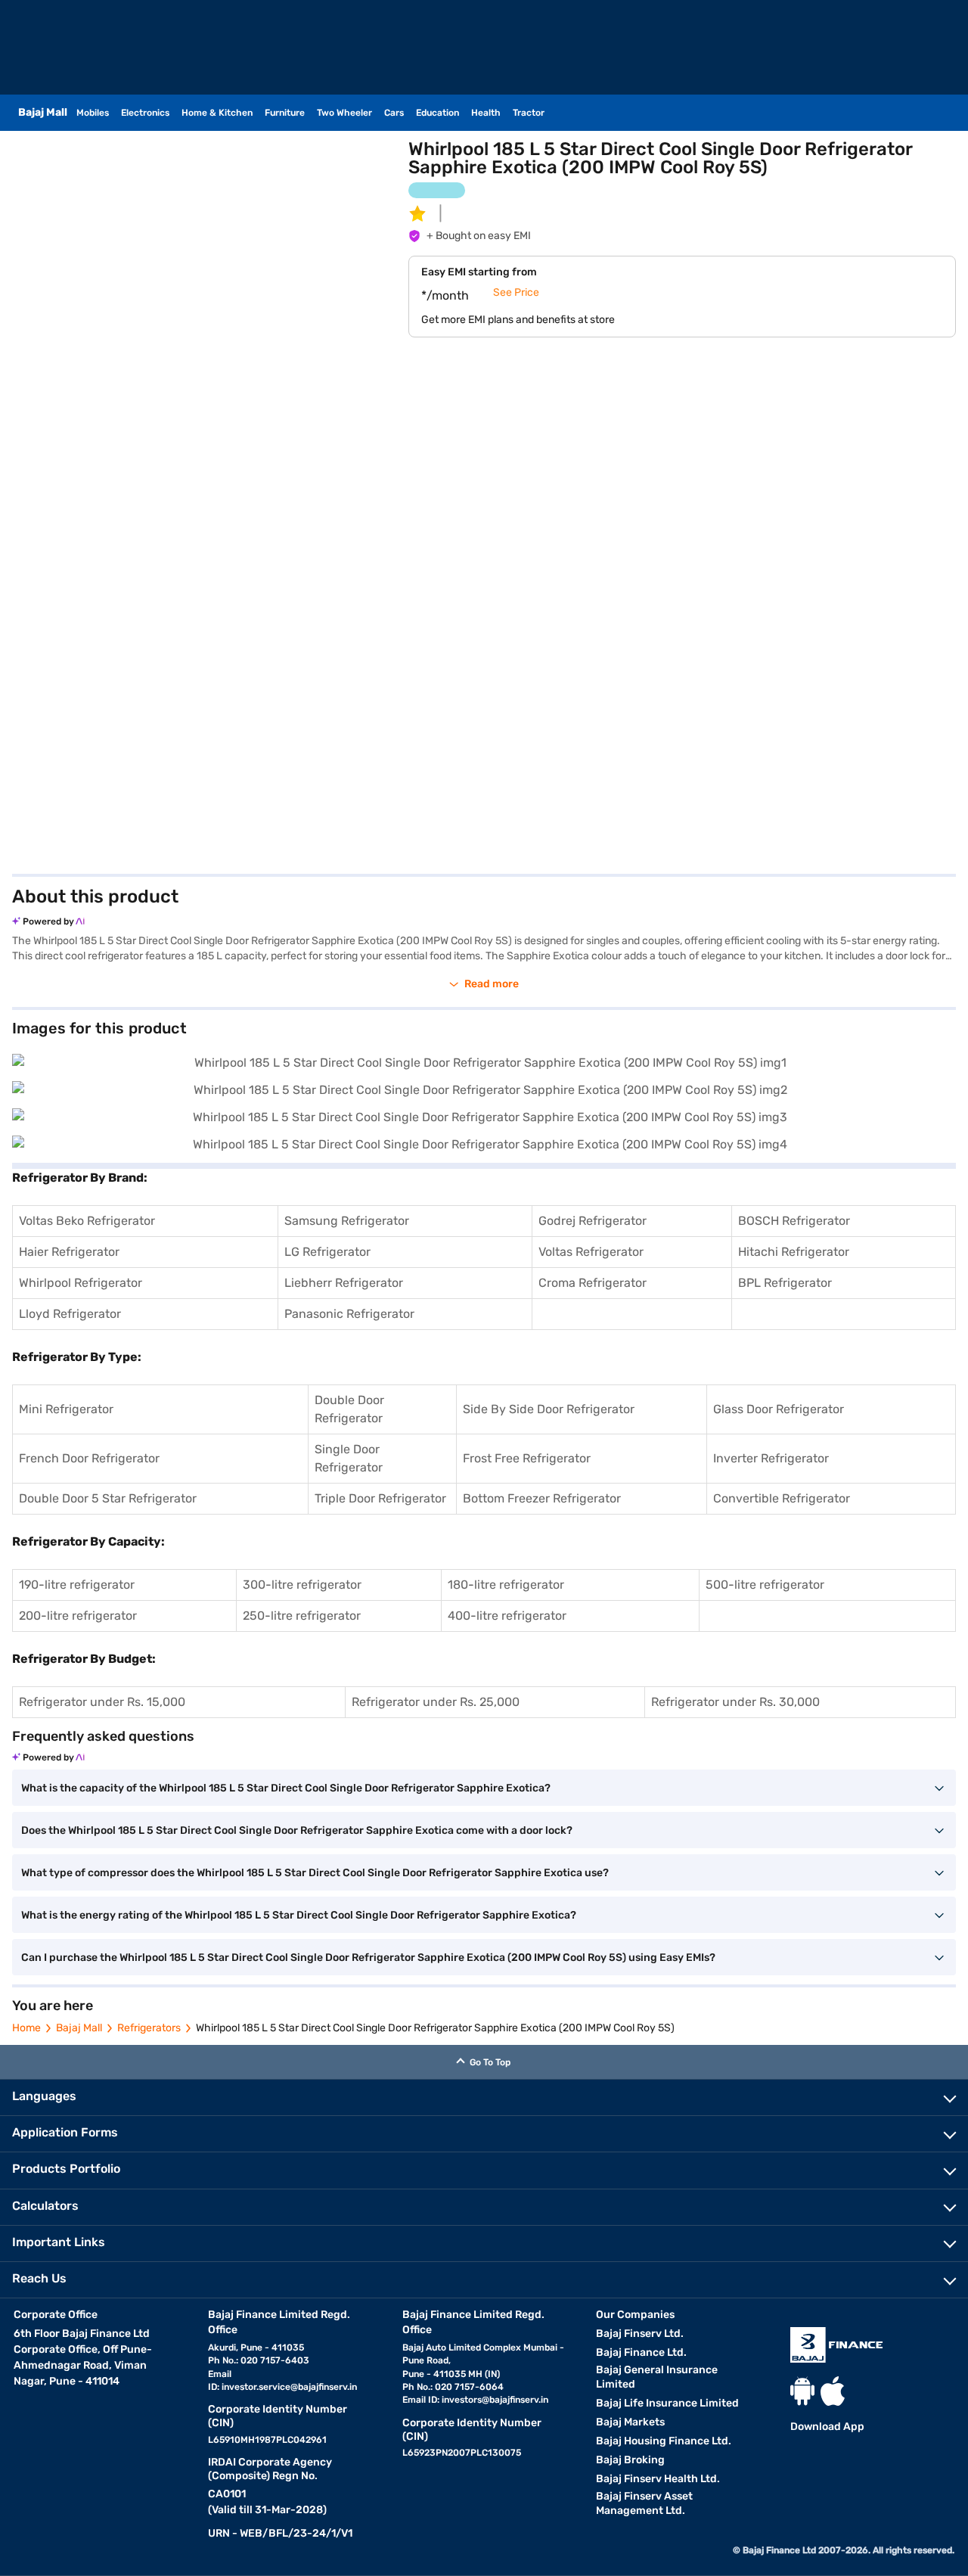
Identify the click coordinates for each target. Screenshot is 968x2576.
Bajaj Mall (79, 2028)
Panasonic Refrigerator (349, 1314)
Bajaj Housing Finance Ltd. (664, 2441)
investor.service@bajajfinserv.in (289, 2387)
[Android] (802, 2391)
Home (26, 2028)
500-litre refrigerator (765, 1585)
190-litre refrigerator (77, 1585)
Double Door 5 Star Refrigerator (108, 1498)
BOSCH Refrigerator (794, 1221)
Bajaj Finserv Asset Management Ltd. (644, 2503)
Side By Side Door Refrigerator (549, 1409)
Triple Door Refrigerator (380, 1498)
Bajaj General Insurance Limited (657, 2377)
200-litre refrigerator (78, 1616)
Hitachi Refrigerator (794, 1252)
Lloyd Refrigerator (70, 1314)
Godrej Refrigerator (593, 1221)
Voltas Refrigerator (591, 1252)
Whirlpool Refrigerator (81, 1283)
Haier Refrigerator (69, 1252)
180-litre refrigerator (506, 1585)
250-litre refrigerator (302, 1616)
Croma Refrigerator (593, 1283)
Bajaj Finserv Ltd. (640, 2334)
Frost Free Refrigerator (527, 1458)
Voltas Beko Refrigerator (87, 1221)
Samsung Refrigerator (347, 1221)
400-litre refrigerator (507, 1616)
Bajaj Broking (630, 2460)
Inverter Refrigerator (771, 1458)
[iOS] (833, 2391)
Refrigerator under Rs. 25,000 (436, 1702)
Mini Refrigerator (66, 1409)
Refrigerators (149, 2028)
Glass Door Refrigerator (779, 1409)
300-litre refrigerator (302, 1585)
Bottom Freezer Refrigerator (542, 1498)
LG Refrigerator (327, 1252)
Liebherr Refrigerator (344, 1283)
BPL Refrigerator (785, 1283)
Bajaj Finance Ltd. (641, 2352)
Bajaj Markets (630, 2422)
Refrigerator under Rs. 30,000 (735, 1702)
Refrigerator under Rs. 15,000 (102, 1702)
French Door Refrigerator (89, 1458)
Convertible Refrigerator (782, 1498)
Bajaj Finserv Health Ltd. (658, 2479)
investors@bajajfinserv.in (495, 2400)
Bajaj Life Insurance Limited (667, 2403)
